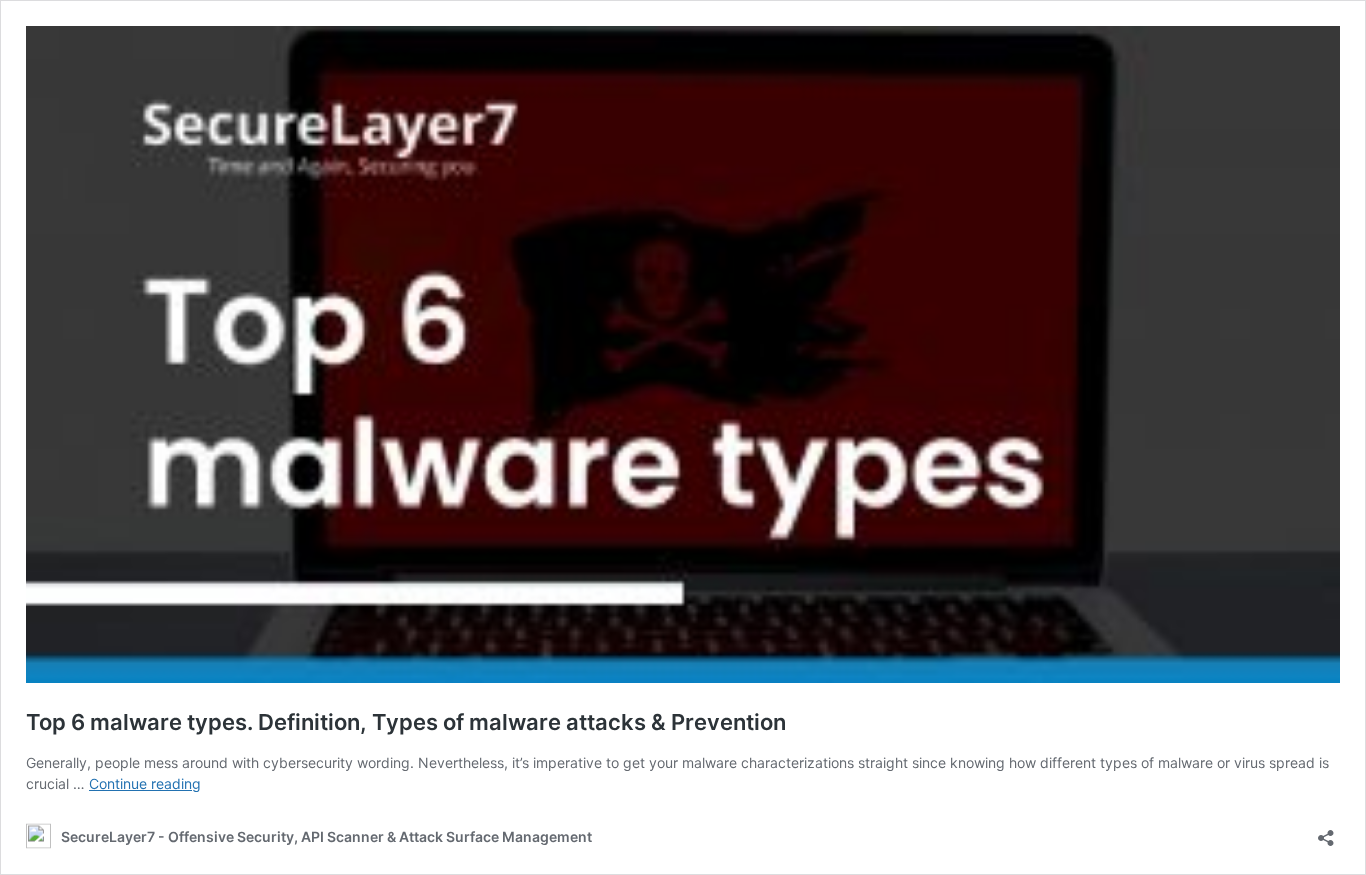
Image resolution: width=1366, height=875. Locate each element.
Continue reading (145, 783)
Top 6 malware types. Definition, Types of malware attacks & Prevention (406, 722)
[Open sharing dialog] (1326, 831)
